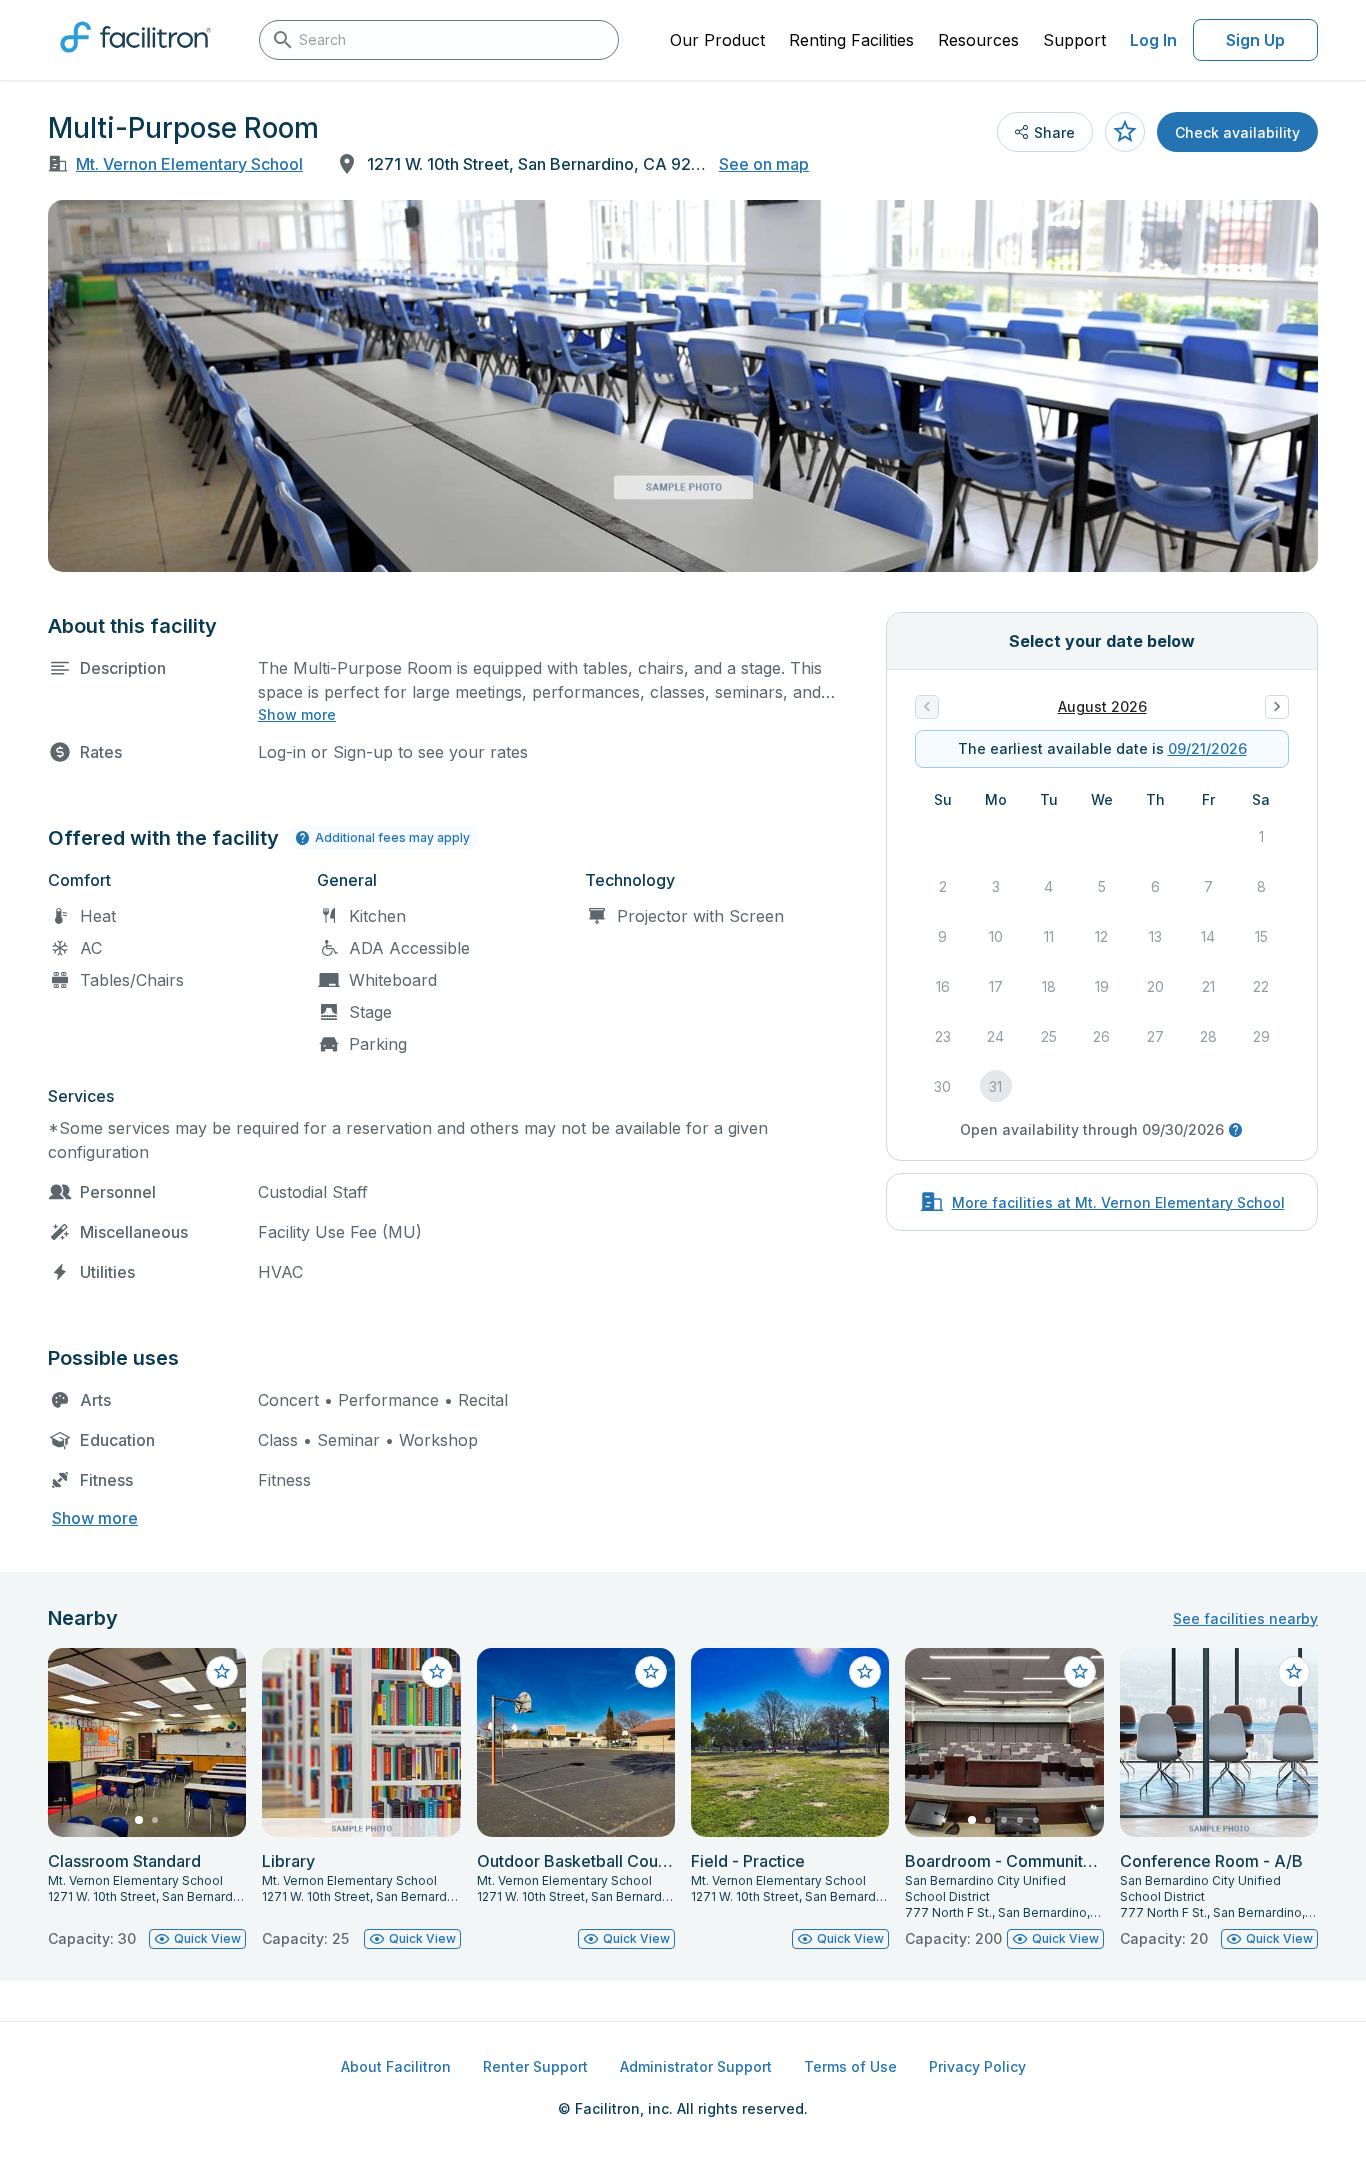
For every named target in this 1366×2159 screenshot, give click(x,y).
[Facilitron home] (135, 59)
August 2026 (1102, 706)
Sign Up (1255, 40)
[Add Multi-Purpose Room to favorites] (1125, 132)
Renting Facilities (851, 40)
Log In (1153, 40)
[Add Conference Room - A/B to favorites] (1294, 1672)
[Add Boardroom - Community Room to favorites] (1080, 1672)
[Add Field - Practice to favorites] (865, 1672)
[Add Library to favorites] (437, 1672)
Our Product (717, 40)
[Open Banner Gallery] (683, 386)
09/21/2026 (1207, 748)
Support (1074, 40)
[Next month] (1277, 707)
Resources (978, 40)
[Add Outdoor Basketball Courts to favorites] (651, 1672)
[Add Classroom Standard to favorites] (222, 1672)
